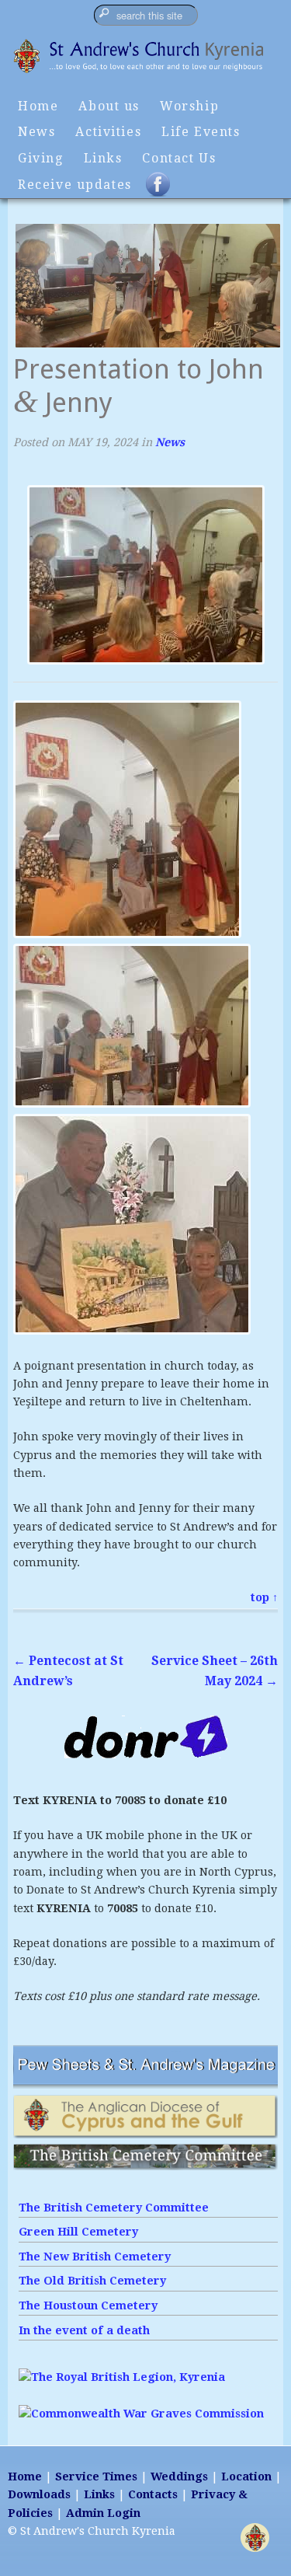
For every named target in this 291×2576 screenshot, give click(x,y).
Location (246, 2477)
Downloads (39, 2494)
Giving (41, 158)
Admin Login (103, 2513)
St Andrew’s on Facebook (168, 191)
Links (103, 158)
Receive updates (75, 185)
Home (38, 106)
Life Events (201, 132)
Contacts (153, 2494)
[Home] (145, 72)
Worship (189, 106)
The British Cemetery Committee (114, 2208)
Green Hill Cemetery (78, 2232)
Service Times (96, 2477)
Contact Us (179, 158)
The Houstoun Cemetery (88, 2305)
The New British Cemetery (95, 2257)
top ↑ (264, 1597)
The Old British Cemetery (92, 2281)
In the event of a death (84, 2330)
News (36, 132)
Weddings (179, 2477)
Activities (108, 132)
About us (109, 106)
